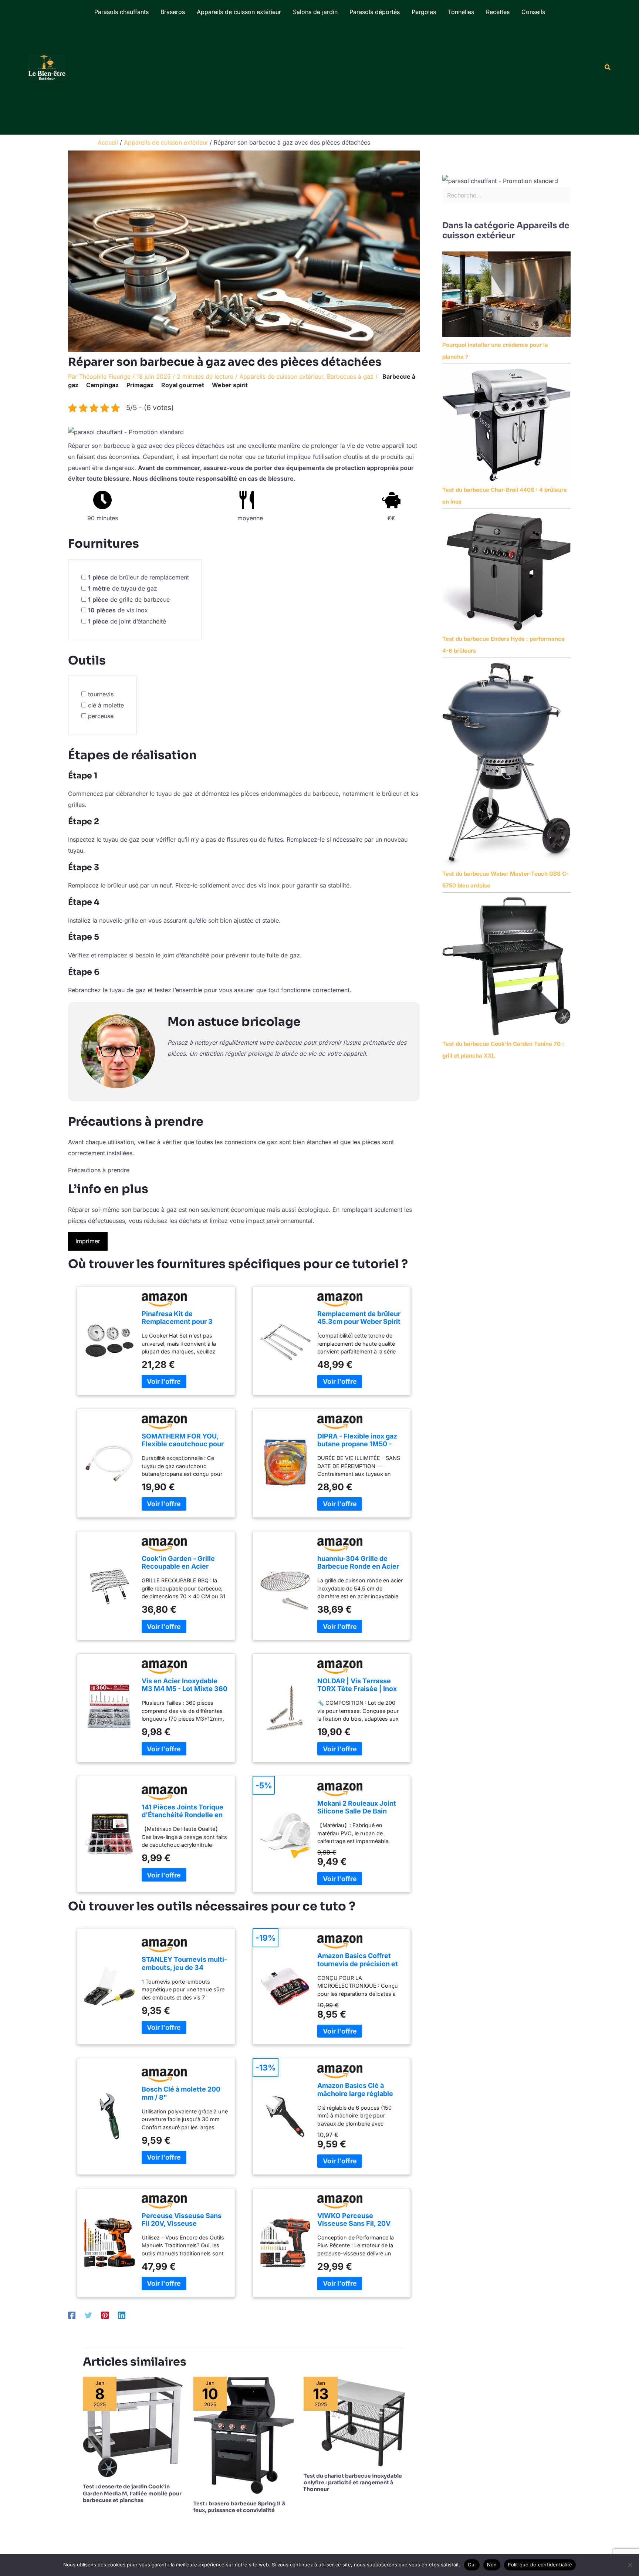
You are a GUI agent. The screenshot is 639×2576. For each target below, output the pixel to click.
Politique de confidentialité (540, 2565)
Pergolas (424, 12)
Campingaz (102, 385)
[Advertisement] (319, 79)
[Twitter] (88, 2315)
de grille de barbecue (129, 599)
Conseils (533, 12)
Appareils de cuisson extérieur (239, 12)
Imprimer (88, 1241)
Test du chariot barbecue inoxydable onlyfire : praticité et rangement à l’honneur (353, 2482)
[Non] (630, 2565)
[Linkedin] (122, 2315)
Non (492, 2565)
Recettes (498, 12)
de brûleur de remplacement (138, 577)
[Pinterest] (105, 2315)
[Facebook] (72, 2315)
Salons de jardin (315, 12)
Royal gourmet (183, 385)
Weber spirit (230, 385)
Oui (472, 2565)
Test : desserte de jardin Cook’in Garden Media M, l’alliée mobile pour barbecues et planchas (132, 2493)
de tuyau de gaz (123, 588)
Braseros (173, 12)
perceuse (101, 716)
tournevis (101, 694)
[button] (608, 67)
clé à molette (106, 705)
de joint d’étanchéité (127, 621)
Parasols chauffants (121, 12)
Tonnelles (461, 12)
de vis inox (118, 610)
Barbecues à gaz (350, 376)
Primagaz (140, 385)
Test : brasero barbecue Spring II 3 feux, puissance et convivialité (239, 2507)
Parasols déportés (375, 12)
